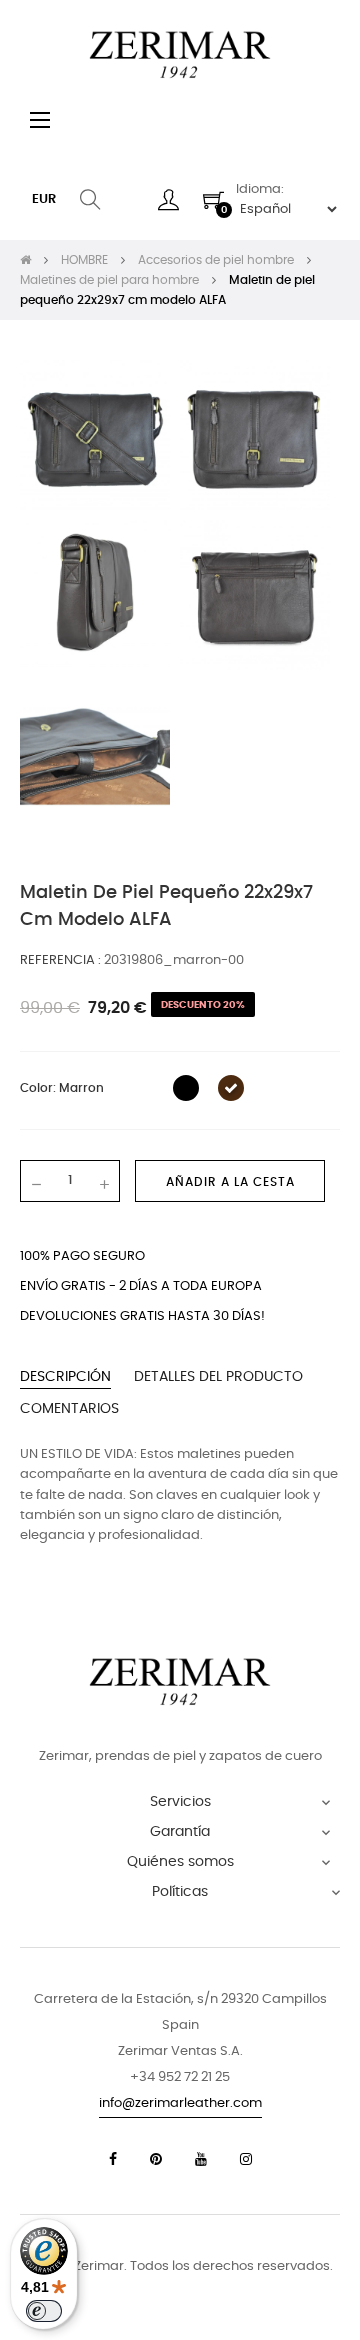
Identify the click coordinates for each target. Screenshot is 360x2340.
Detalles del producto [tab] (218, 1377)
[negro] (186, 1088)
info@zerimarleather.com (180, 2103)
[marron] (231, 1088)
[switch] (44, 2311)
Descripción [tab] (65, 1377)
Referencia (59, 960)
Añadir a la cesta (230, 1182)
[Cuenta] (168, 200)
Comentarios (69, 1409)
